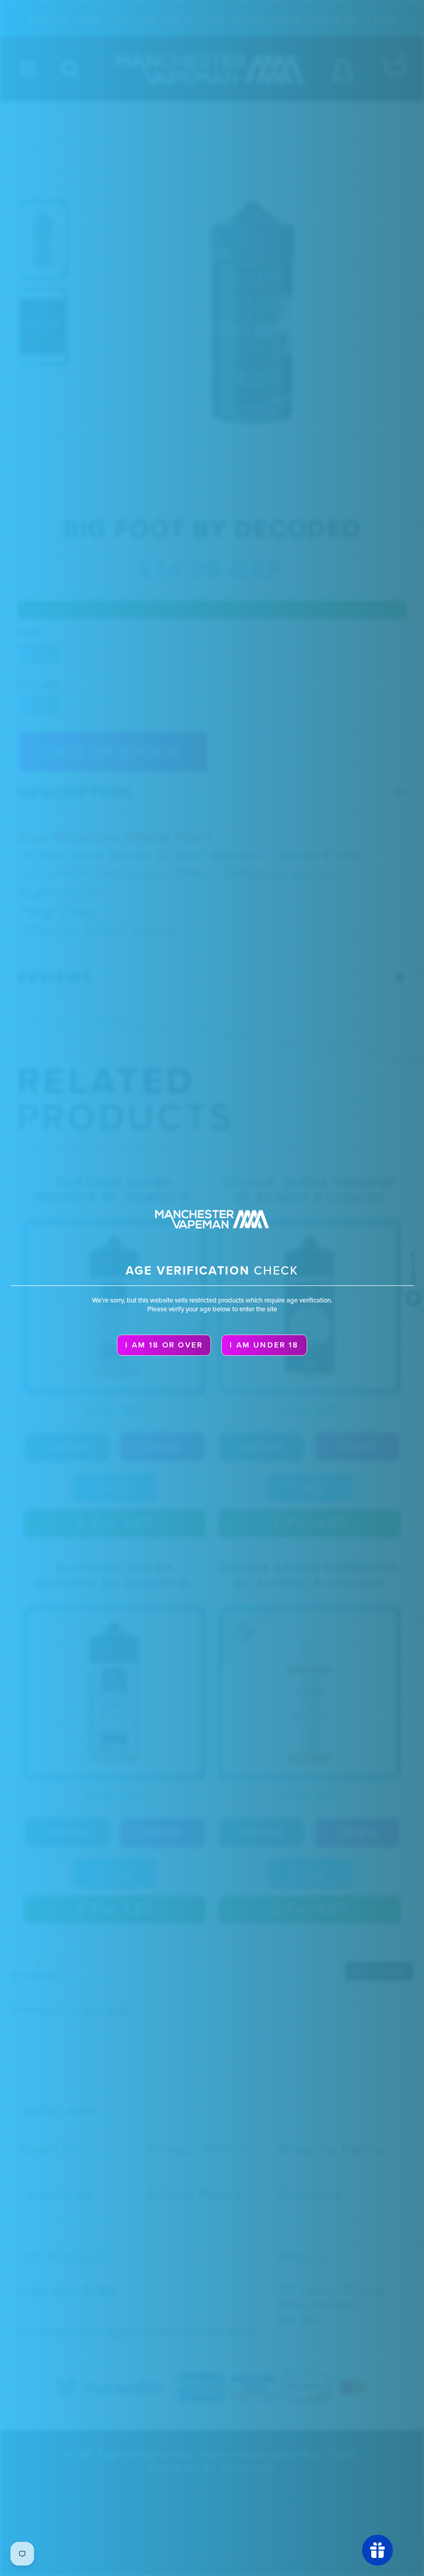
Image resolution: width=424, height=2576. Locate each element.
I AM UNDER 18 (264, 1345)
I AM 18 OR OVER (164, 1345)
